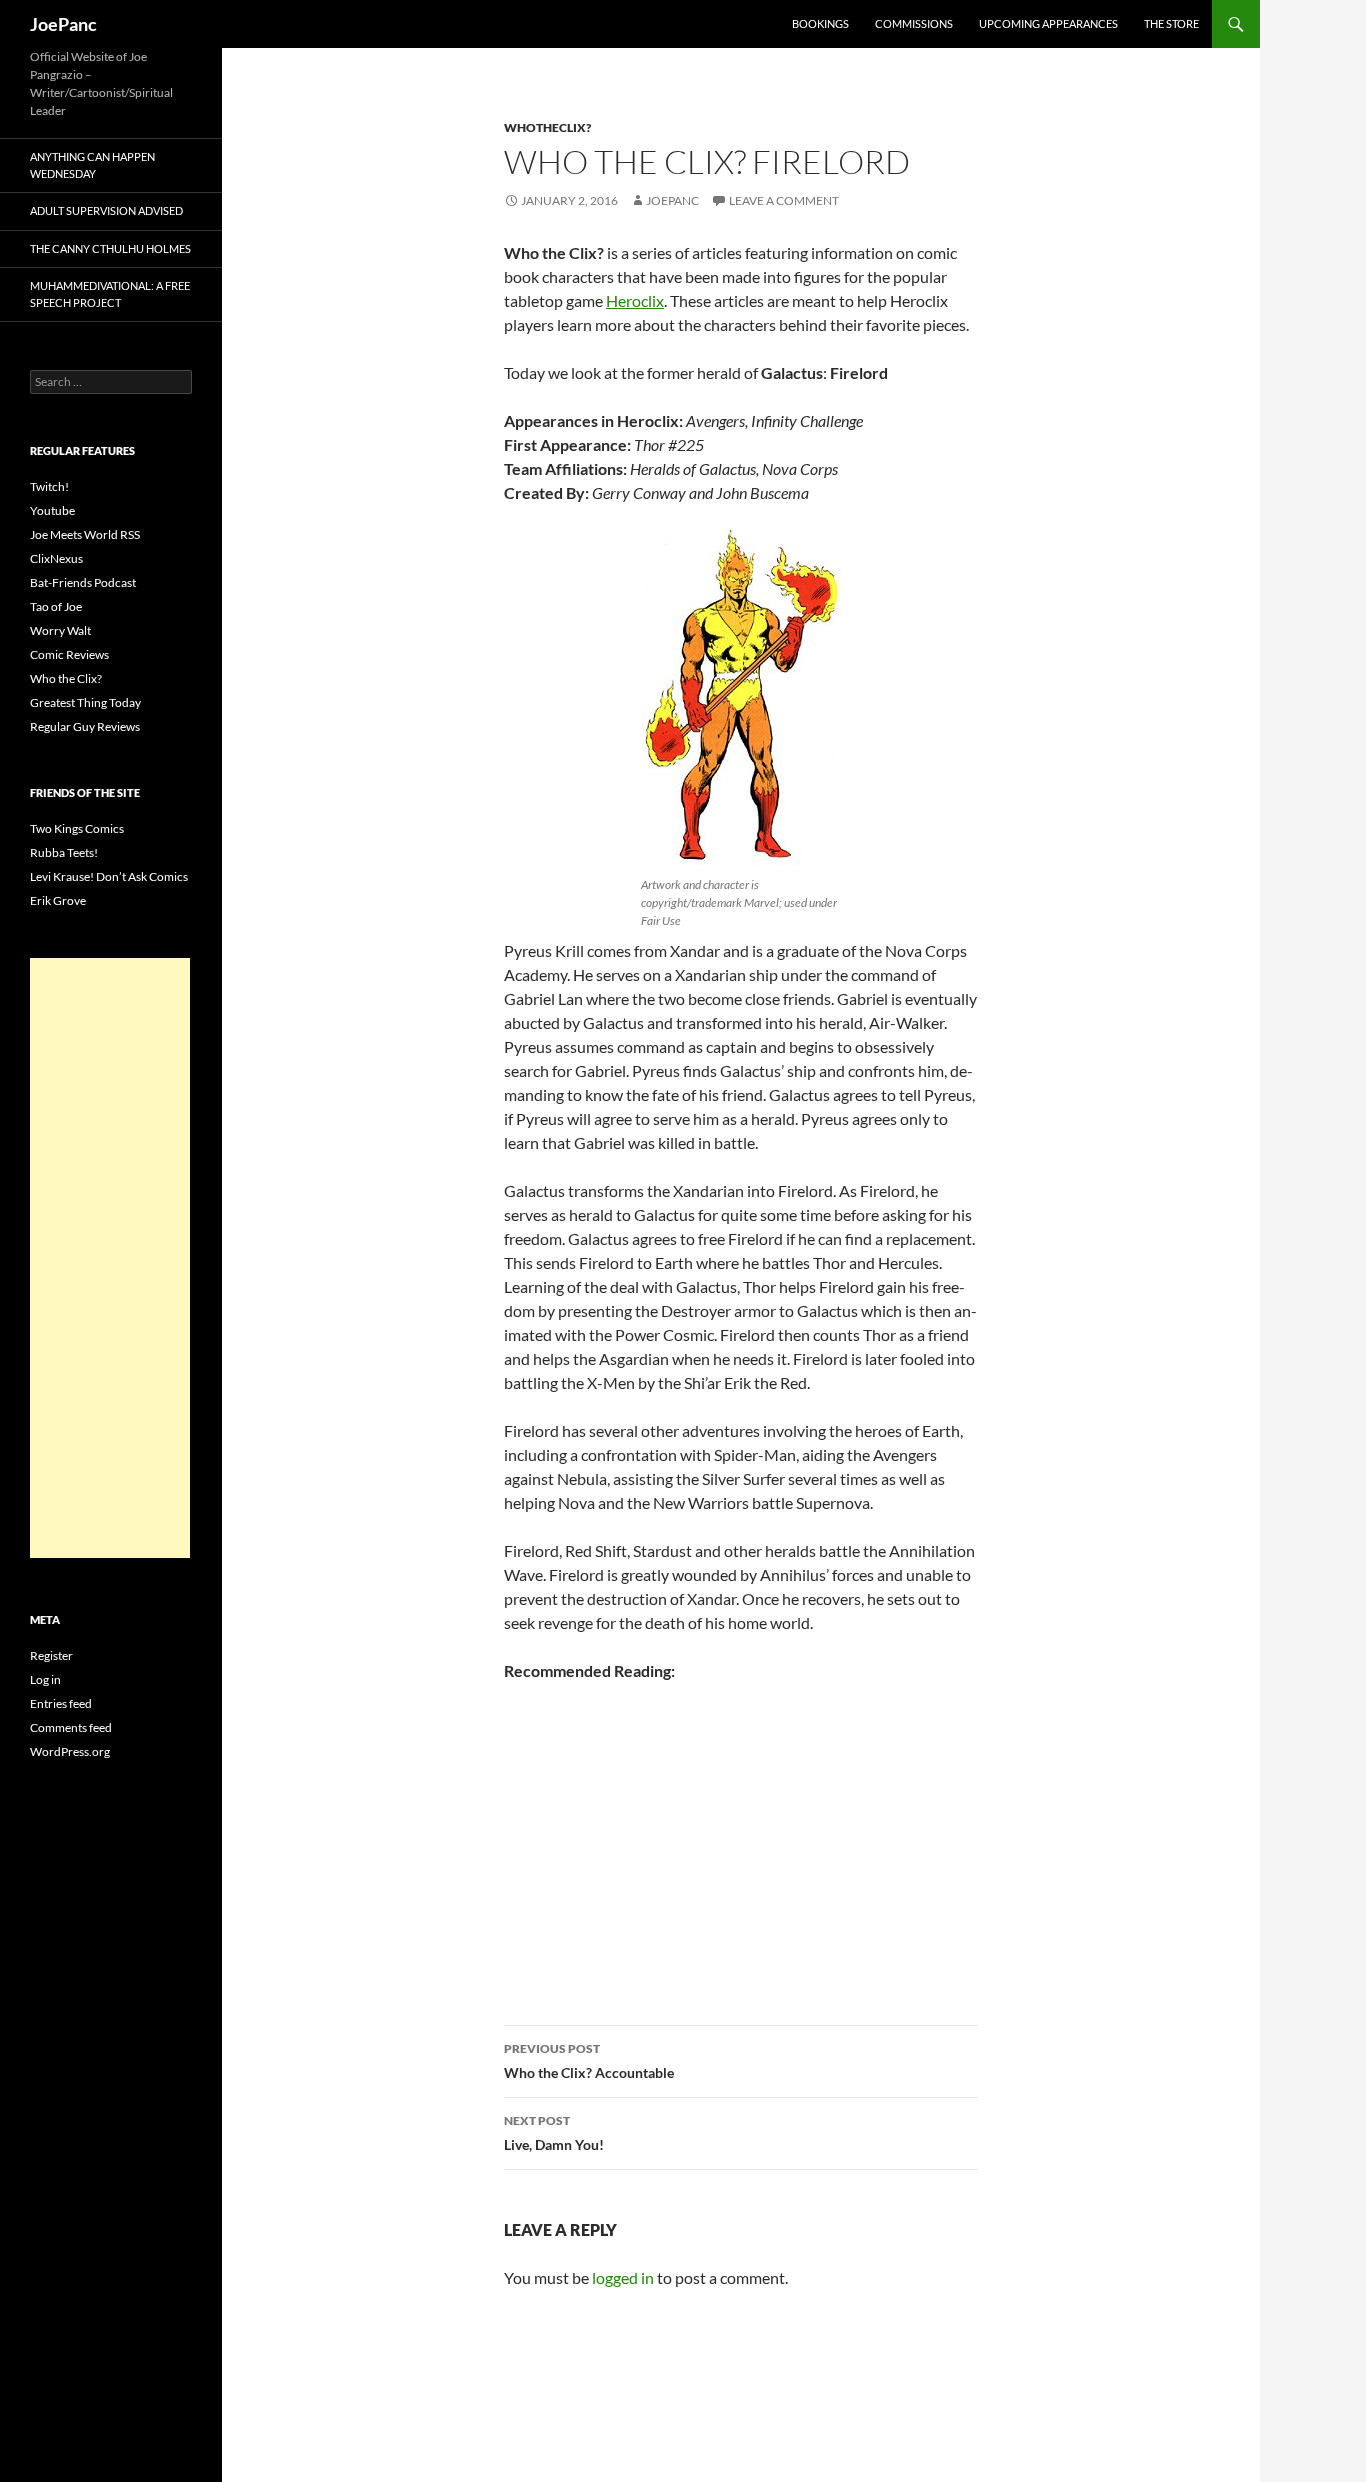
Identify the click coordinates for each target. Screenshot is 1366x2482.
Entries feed (61, 1703)
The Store (1171, 23)
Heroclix (635, 300)
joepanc (672, 200)
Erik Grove (58, 900)
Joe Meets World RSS (85, 534)
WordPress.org (70, 1751)
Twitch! (49, 486)
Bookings (820, 23)
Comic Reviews (69, 654)
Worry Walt (60, 630)
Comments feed (71, 1727)
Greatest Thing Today (85, 702)
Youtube (52, 510)
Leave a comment (784, 200)
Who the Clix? (66, 678)
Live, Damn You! (554, 2133)
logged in (623, 2277)
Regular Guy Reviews (85, 726)
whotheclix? (547, 127)
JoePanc (63, 24)
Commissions (914, 23)
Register (51, 1655)
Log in (45, 1679)
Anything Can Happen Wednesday (92, 165)
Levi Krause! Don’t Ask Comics (109, 876)
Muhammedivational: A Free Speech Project (110, 294)
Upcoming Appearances (1048, 23)
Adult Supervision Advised (106, 210)
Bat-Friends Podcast (83, 582)
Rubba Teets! (64, 852)
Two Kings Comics (77, 828)
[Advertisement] (110, 1258)
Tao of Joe (56, 606)
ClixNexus (56, 558)
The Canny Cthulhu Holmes (110, 248)
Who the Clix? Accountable (589, 2061)
